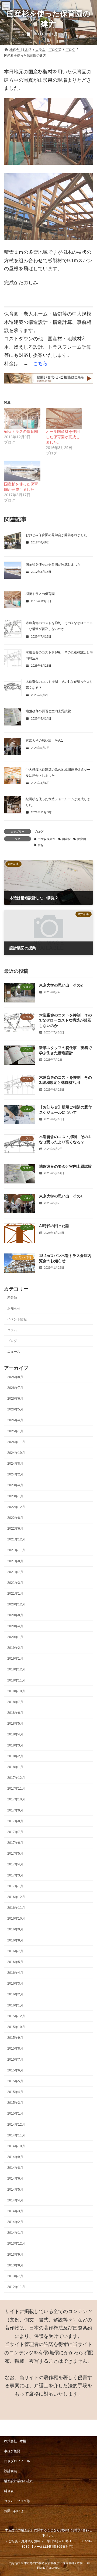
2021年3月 (15, 1583)
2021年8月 (15, 1561)
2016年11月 (16, 1908)
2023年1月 (15, 1496)
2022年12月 (16, 1507)
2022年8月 (15, 1518)
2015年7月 (15, 2060)
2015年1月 (15, 2114)
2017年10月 (16, 1800)
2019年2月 (15, 1648)
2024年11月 (16, 1442)
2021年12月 (16, 1540)
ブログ (39, 832)
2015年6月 (15, 2070)
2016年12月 (16, 1897)
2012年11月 (16, 2287)
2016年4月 (15, 1973)
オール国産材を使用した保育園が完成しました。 (63, 437)
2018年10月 (16, 1691)
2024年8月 (15, 1464)
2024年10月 (16, 1453)
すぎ (41, 845)
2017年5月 (15, 1854)
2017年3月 (15, 1875)
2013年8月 (15, 2265)
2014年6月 (15, 2179)
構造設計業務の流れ (19, 2481)
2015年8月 (15, 2049)
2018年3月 (15, 1745)
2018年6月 (15, 1713)
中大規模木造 (47, 839)
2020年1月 (15, 1637)
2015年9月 (15, 2038)
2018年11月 (16, 1680)
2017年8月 (15, 1821)
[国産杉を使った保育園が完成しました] (22, 471)
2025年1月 (15, 1431)
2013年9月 (15, 2255)
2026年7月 (15, 1388)
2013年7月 (15, 2276)
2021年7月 (15, 1572)
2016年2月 (15, 1995)
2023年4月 (15, 1485)
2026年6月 (15, 1399)
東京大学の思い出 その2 (61, 985)
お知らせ (14, 1308)
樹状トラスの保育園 (21, 431)
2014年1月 (15, 2233)
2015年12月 (16, 2016)
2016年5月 (15, 1962)
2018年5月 (15, 1724)
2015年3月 (15, 2103)
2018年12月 (16, 1670)
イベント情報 (17, 1319)
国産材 (66, 839)
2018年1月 (15, 1767)
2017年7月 (15, 1832)
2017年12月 (16, 1778)
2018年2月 (15, 1756)
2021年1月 (15, 1594)
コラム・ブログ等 (17, 2501)
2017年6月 (15, 1843)
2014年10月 (16, 2146)
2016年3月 (15, 1984)
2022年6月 (15, 1529)
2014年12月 (16, 2125)
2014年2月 (15, 2222)
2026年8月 (15, 1377)
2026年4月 (15, 1420)
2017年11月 (16, 1789)
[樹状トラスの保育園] (22, 418)
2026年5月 (15, 1409)
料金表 (9, 2491)
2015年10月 (16, 2027)
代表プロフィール (17, 2461)
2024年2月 (15, 1474)
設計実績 (11, 2471)
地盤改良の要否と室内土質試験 (48, 711)
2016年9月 (15, 1930)
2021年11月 (16, 1550)
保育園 (82, 839)
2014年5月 (15, 2190)
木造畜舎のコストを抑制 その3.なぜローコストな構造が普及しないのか (65, 1020)
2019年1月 (15, 1659)
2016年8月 (15, 1940)
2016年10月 (16, 1919)
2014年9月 (15, 2157)
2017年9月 (15, 1810)
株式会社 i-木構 (15, 2441)
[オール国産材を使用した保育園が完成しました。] (64, 418)
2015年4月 (15, 2092)
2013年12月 (16, 2244)
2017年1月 (15, 1886)
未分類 (12, 1298)
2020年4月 (15, 1626)
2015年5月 (15, 2081)
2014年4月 (15, 2200)
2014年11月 (16, 2135)
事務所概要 (12, 2451)
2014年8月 (15, 2168)
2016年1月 (15, 2005)
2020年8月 (15, 1615)
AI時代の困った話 (54, 1226)
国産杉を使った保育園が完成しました (53, 564)
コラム (12, 1330)
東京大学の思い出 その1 (44, 741)
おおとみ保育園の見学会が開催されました (56, 535)
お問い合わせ (14, 2511)
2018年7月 (15, 1702)
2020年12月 (16, 1605)
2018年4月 (15, 1735)
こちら (40, 364)
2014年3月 (15, 2211)
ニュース (14, 1352)
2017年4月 (15, 1865)
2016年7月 (15, 1951)
